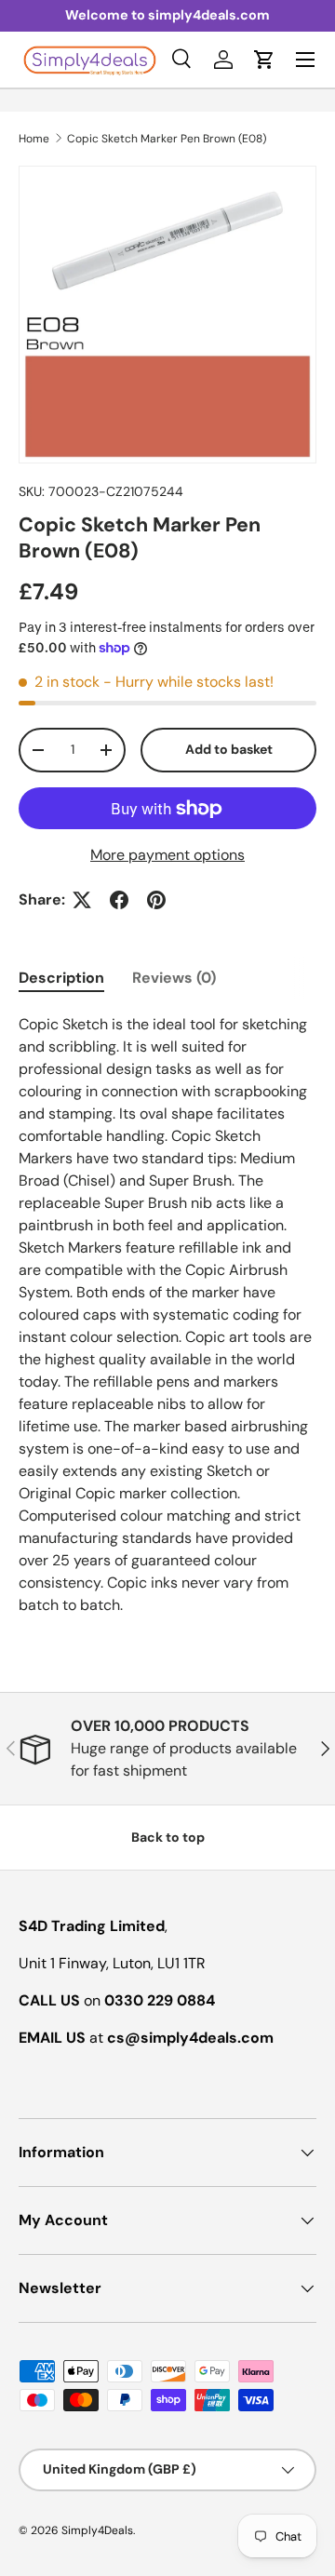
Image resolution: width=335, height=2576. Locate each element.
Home (34, 139)
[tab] (61, 978)
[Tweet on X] (82, 900)
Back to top (168, 1837)
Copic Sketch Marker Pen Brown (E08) (167, 139)
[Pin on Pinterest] (156, 900)
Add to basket (229, 749)
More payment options (167, 855)
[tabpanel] (167, 1315)
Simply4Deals (97, 2530)
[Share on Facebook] (119, 900)
